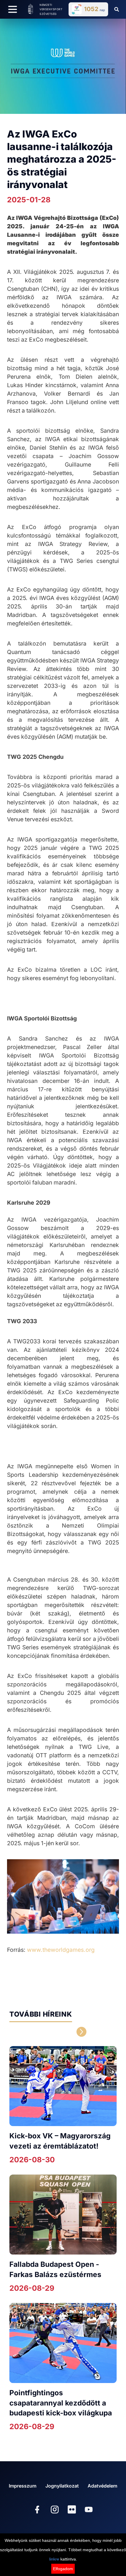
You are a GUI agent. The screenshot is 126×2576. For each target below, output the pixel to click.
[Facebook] (37, 2510)
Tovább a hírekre (41, 2032)
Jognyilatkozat (62, 2486)
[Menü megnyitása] (13, 9)
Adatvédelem (102, 2486)
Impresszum (23, 2486)
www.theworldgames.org (61, 1950)
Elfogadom (63, 2569)
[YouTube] (89, 2510)
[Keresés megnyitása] (117, 9)
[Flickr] (72, 2510)
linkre (54, 2559)
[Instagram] (55, 2510)
